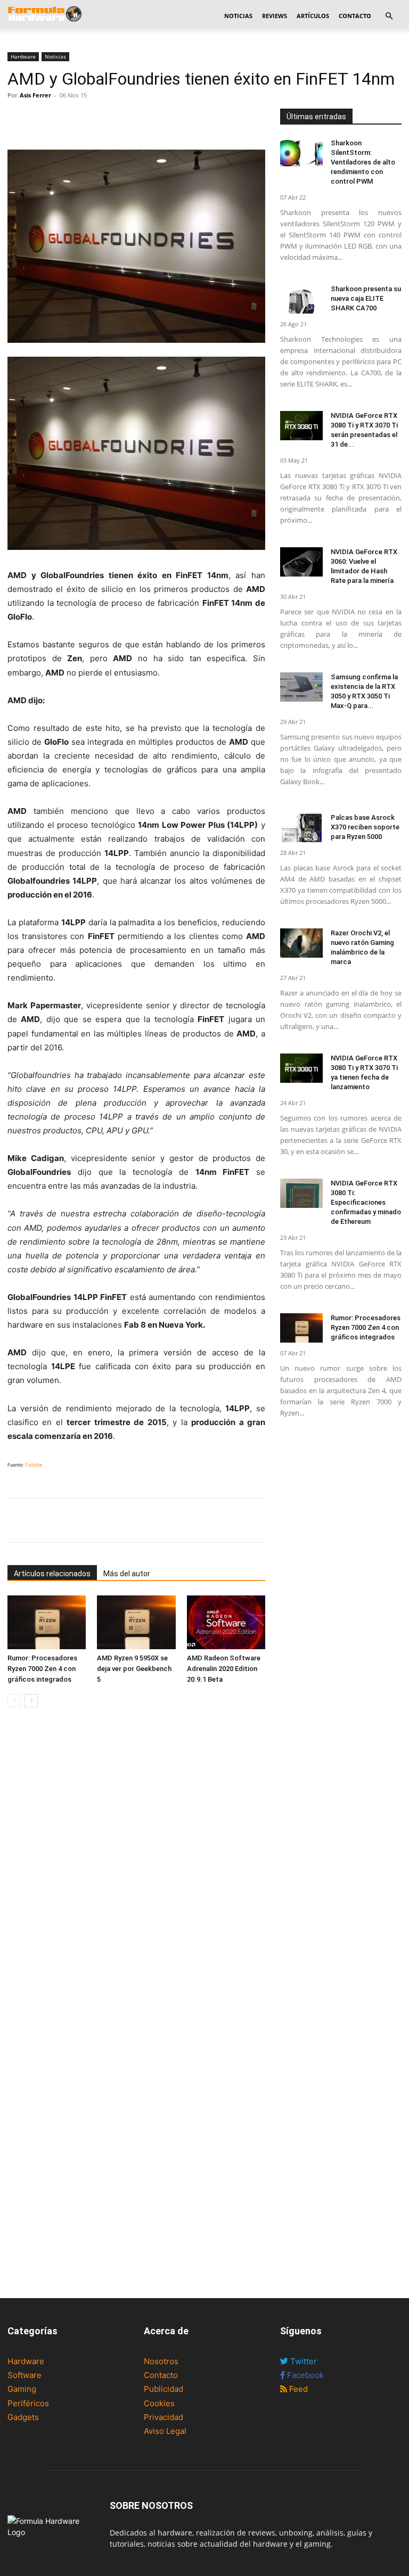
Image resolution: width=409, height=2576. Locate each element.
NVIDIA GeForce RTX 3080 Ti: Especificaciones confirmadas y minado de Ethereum (366, 1202)
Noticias (238, 16)
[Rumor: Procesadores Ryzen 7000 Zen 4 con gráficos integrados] (47, 1622)
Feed (297, 2389)
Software (24, 2375)
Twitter (302, 2361)
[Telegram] (92, 119)
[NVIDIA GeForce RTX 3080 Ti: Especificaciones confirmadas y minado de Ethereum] (301, 1193)
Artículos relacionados (52, 1574)
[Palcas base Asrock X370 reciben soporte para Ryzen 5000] (301, 828)
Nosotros (161, 2361)
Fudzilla (34, 1465)
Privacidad (163, 2417)
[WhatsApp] (67, 119)
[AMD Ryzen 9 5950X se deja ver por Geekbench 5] (136, 1622)
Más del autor (127, 1574)
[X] (43, 119)
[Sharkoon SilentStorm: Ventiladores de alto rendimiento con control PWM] (301, 153)
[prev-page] (14, 1701)
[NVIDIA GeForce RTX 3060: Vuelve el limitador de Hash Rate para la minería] (301, 562)
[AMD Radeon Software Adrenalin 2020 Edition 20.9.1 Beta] (226, 1622)
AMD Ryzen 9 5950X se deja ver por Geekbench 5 (134, 1669)
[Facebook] (18, 119)
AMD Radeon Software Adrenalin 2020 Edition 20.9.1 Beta (224, 1669)
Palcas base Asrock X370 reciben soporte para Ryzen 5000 (365, 827)
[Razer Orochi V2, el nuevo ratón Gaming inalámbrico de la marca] (301, 943)
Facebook (304, 2375)
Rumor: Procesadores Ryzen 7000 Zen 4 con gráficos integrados (42, 1669)
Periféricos (28, 2403)
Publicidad (163, 2389)
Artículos (313, 16)
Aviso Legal (165, 2431)
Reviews (275, 16)
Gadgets (23, 2417)
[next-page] (31, 1701)
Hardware (23, 56)
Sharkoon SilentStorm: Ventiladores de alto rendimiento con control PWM (363, 162)
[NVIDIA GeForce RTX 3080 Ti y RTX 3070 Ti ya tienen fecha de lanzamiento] (301, 1068)
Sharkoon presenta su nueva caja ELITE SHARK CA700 (366, 298)
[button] (389, 16)
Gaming (22, 2389)
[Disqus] (136, 1866)
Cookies (159, 2403)
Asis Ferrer (35, 95)
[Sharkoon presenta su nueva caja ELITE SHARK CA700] (301, 299)
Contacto (355, 16)
